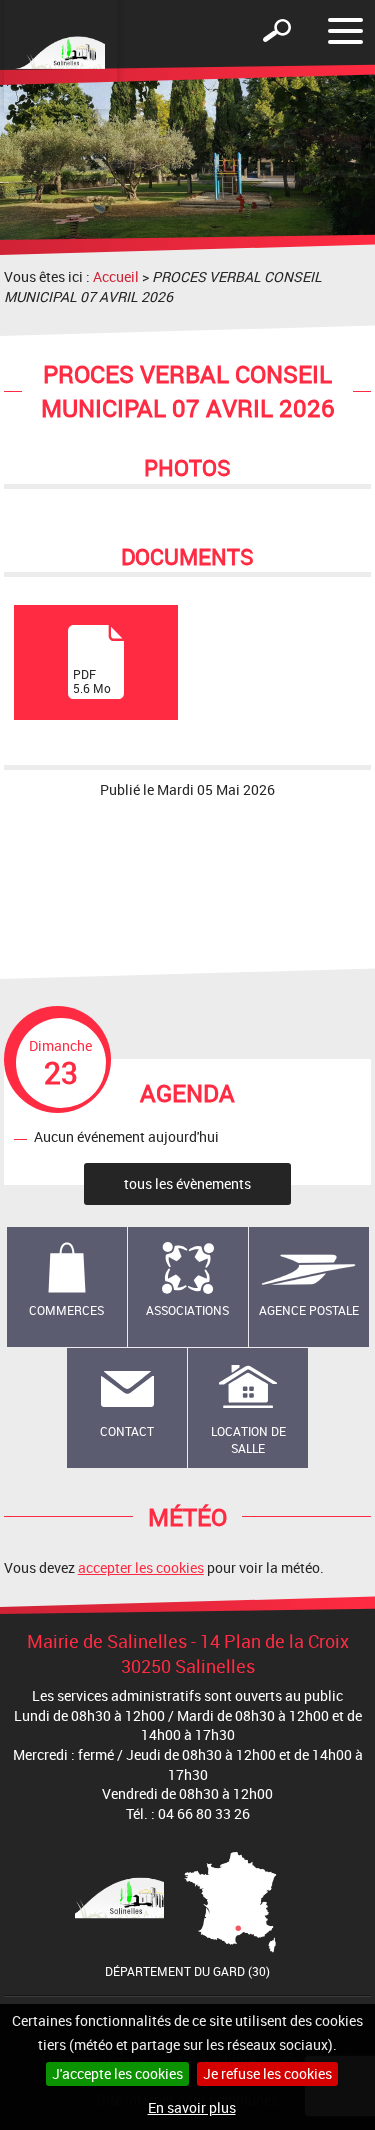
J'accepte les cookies (117, 2073)
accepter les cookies (141, 1567)
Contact (127, 1431)
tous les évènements (187, 1183)
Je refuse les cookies (267, 2073)
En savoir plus (192, 2107)
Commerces (66, 1310)
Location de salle (248, 1439)
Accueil (116, 276)
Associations (187, 1310)
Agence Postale (309, 1310)
